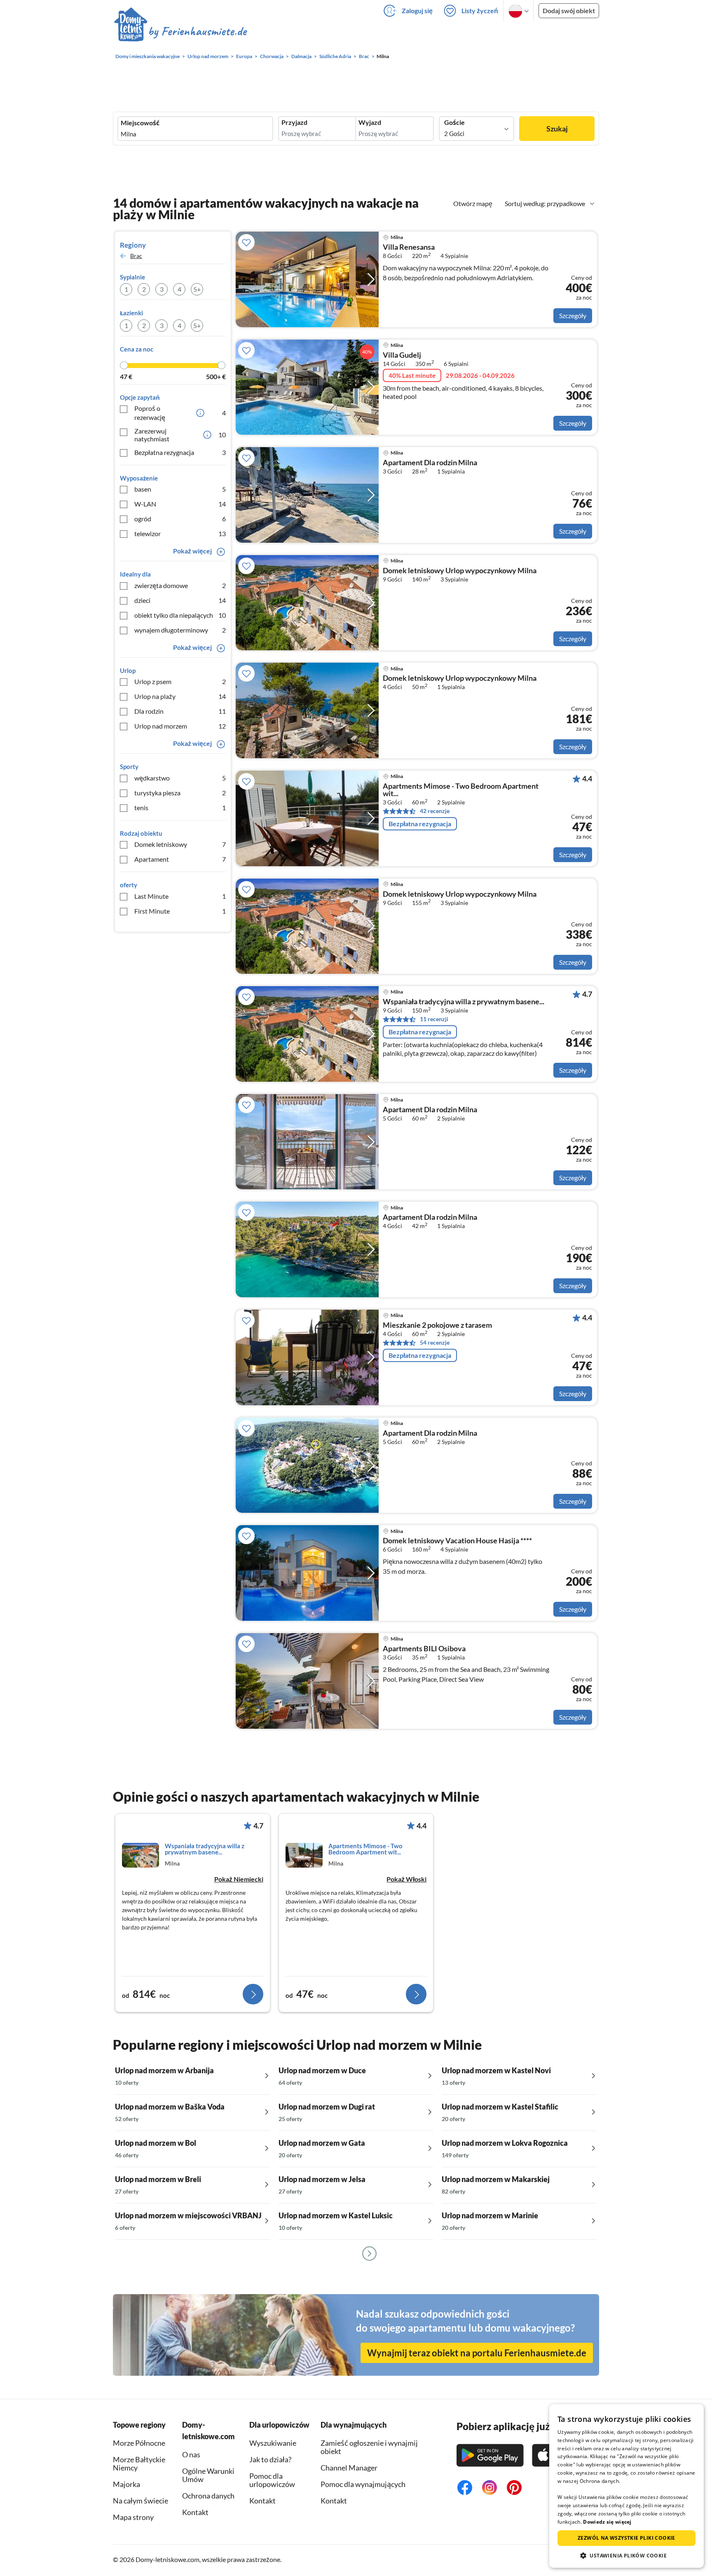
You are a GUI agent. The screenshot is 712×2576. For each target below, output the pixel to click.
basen (180, 489)
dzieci (180, 600)
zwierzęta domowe (180, 585)
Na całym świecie (141, 2501)
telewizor (180, 533)
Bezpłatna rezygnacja (180, 452)
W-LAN (180, 504)
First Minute (180, 911)
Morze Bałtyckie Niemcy (139, 2463)
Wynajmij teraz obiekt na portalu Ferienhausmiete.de (477, 2353)
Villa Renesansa (409, 247)
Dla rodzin (180, 711)
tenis (180, 807)
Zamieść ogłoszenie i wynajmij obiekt (369, 2447)
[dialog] (627, 2486)
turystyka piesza (180, 793)
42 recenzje (435, 811)
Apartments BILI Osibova (424, 1649)
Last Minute (180, 896)
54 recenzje (435, 1342)
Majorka (126, 2484)
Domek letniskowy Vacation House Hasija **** (457, 1541)
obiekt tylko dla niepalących (180, 615)
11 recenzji (434, 1019)
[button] (627, 2555)
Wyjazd (370, 122)
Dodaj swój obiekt (569, 11)
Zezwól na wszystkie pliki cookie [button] (627, 2538)
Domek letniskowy (180, 844)
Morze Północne (139, 2443)
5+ (197, 289)
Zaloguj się (417, 11)
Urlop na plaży (180, 696)
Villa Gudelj (402, 355)
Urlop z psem (180, 681)
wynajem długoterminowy (180, 630)
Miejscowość (140, 123)
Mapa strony (133, 2517)
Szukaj (557, 129)
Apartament (180, 859)
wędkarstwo (180, 778)
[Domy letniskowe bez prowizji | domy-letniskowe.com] (181, 33)
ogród (180, 519)
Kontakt (262, 2501)
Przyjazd (294, 122)
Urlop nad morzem (180, 726)
